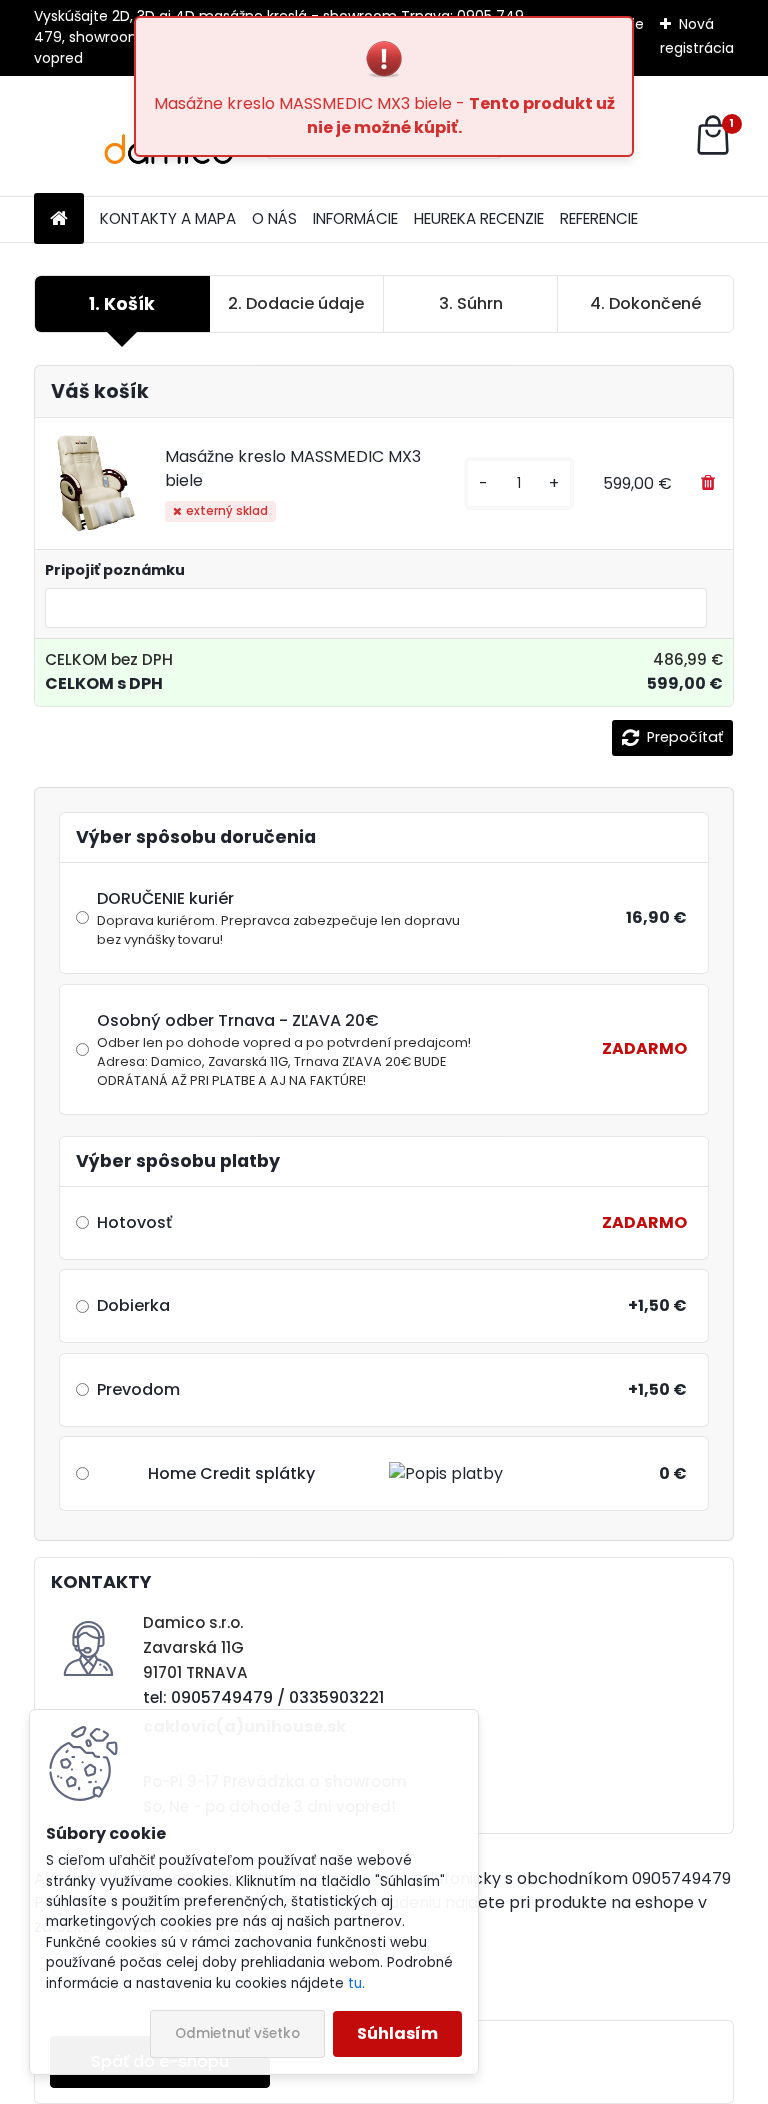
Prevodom (138, 1389)
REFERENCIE (599, 218)
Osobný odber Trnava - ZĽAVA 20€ (284, 1049)
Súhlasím (397, 2033)
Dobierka (133, 1305)
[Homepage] (59, 219)
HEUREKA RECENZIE (479, 218)
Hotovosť (134, 1222)
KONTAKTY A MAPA (168, 218)
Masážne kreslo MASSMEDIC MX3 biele (293, 468)
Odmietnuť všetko (237, 2033)
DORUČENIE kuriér (278, 917)
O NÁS (274, 218)
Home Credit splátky (231, 1473)
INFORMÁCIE (355, 218)
